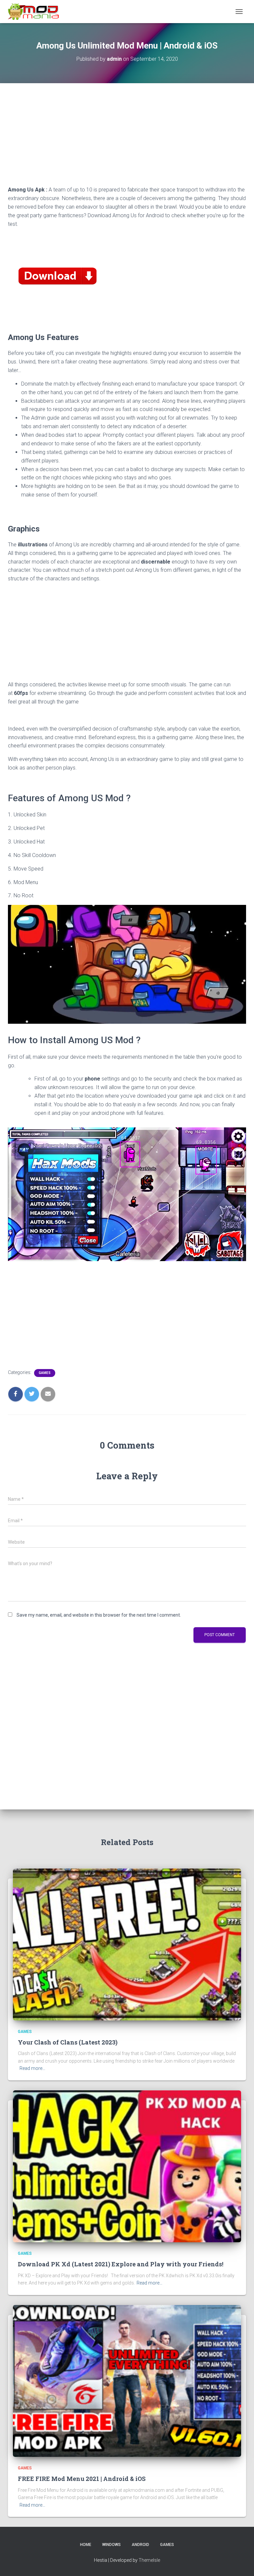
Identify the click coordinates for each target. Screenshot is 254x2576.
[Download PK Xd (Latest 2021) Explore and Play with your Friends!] (127, 2166)
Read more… (32, 2068)
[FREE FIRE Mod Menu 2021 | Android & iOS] (127, 2381)
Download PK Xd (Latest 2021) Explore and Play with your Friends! (121, 2264)
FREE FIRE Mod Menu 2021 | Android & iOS (82, 2479)
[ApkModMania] (36, 12)
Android (140, 2545)
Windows (111, 2545)
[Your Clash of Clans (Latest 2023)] (127, 1944)
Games (45, 1373)
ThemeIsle (149, 2560)
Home (86, 2545)
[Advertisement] (127, 139)
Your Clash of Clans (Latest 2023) (68, 2042)
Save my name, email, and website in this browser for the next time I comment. (99, 1615)
